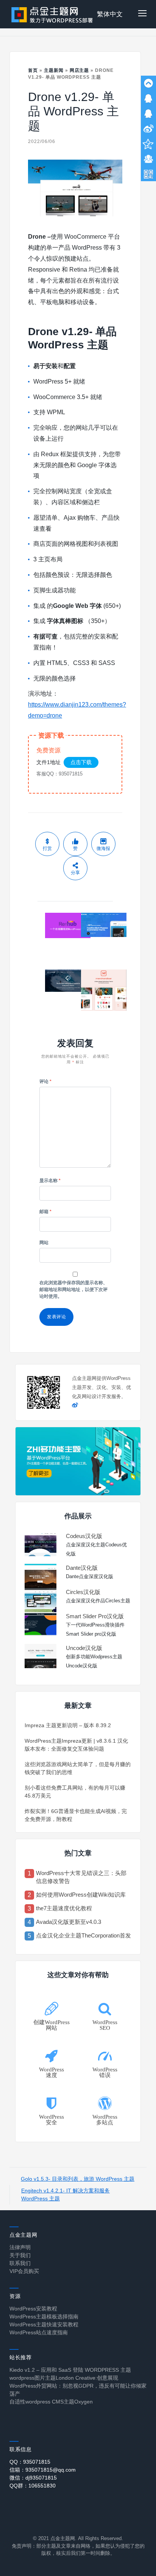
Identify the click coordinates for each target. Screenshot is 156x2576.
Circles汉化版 (83, 1592)
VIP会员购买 (24, 2271)
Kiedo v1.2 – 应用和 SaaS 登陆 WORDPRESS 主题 (70, 2370)
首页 (33, 70)
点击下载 (81, 762)
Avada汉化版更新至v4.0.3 (69, 1922)
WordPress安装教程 (33, 2309)
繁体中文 (110, 14)
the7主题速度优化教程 (64, 1908)
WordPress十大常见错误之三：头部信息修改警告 (81, 1877)
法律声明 (20, 2247)
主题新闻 (54, 70)
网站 (44, 1243)
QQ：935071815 (30, 2462)
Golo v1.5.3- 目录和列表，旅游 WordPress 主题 (78, 2179)
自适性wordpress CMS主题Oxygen (51, 2402)
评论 (45, 1081)
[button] (142, 14)
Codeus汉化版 (84, 1536)
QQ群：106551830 (33, 2486)
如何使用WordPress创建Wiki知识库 (81, 1895)
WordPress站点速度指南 (39, 2332)
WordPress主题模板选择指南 (44, 2317)
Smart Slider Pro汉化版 (95, 1616)
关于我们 (20, 2255)
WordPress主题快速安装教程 (44, 2324)
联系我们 (20, 2263)
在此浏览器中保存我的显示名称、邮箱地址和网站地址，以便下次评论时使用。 (73, 1290)
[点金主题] (52, 14)
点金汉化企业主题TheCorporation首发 (83, 1935)
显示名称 (50, 1181)
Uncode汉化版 (84, 1648)
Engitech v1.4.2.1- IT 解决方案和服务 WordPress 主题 (66, 2195)
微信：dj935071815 (33, 2478)
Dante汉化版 (82, 1568)
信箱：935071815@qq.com (43, 2470)
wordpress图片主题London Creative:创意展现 (64, 2378)
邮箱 (45, 1212)
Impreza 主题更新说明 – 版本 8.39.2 (68, 1725)
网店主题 (80, 70)
